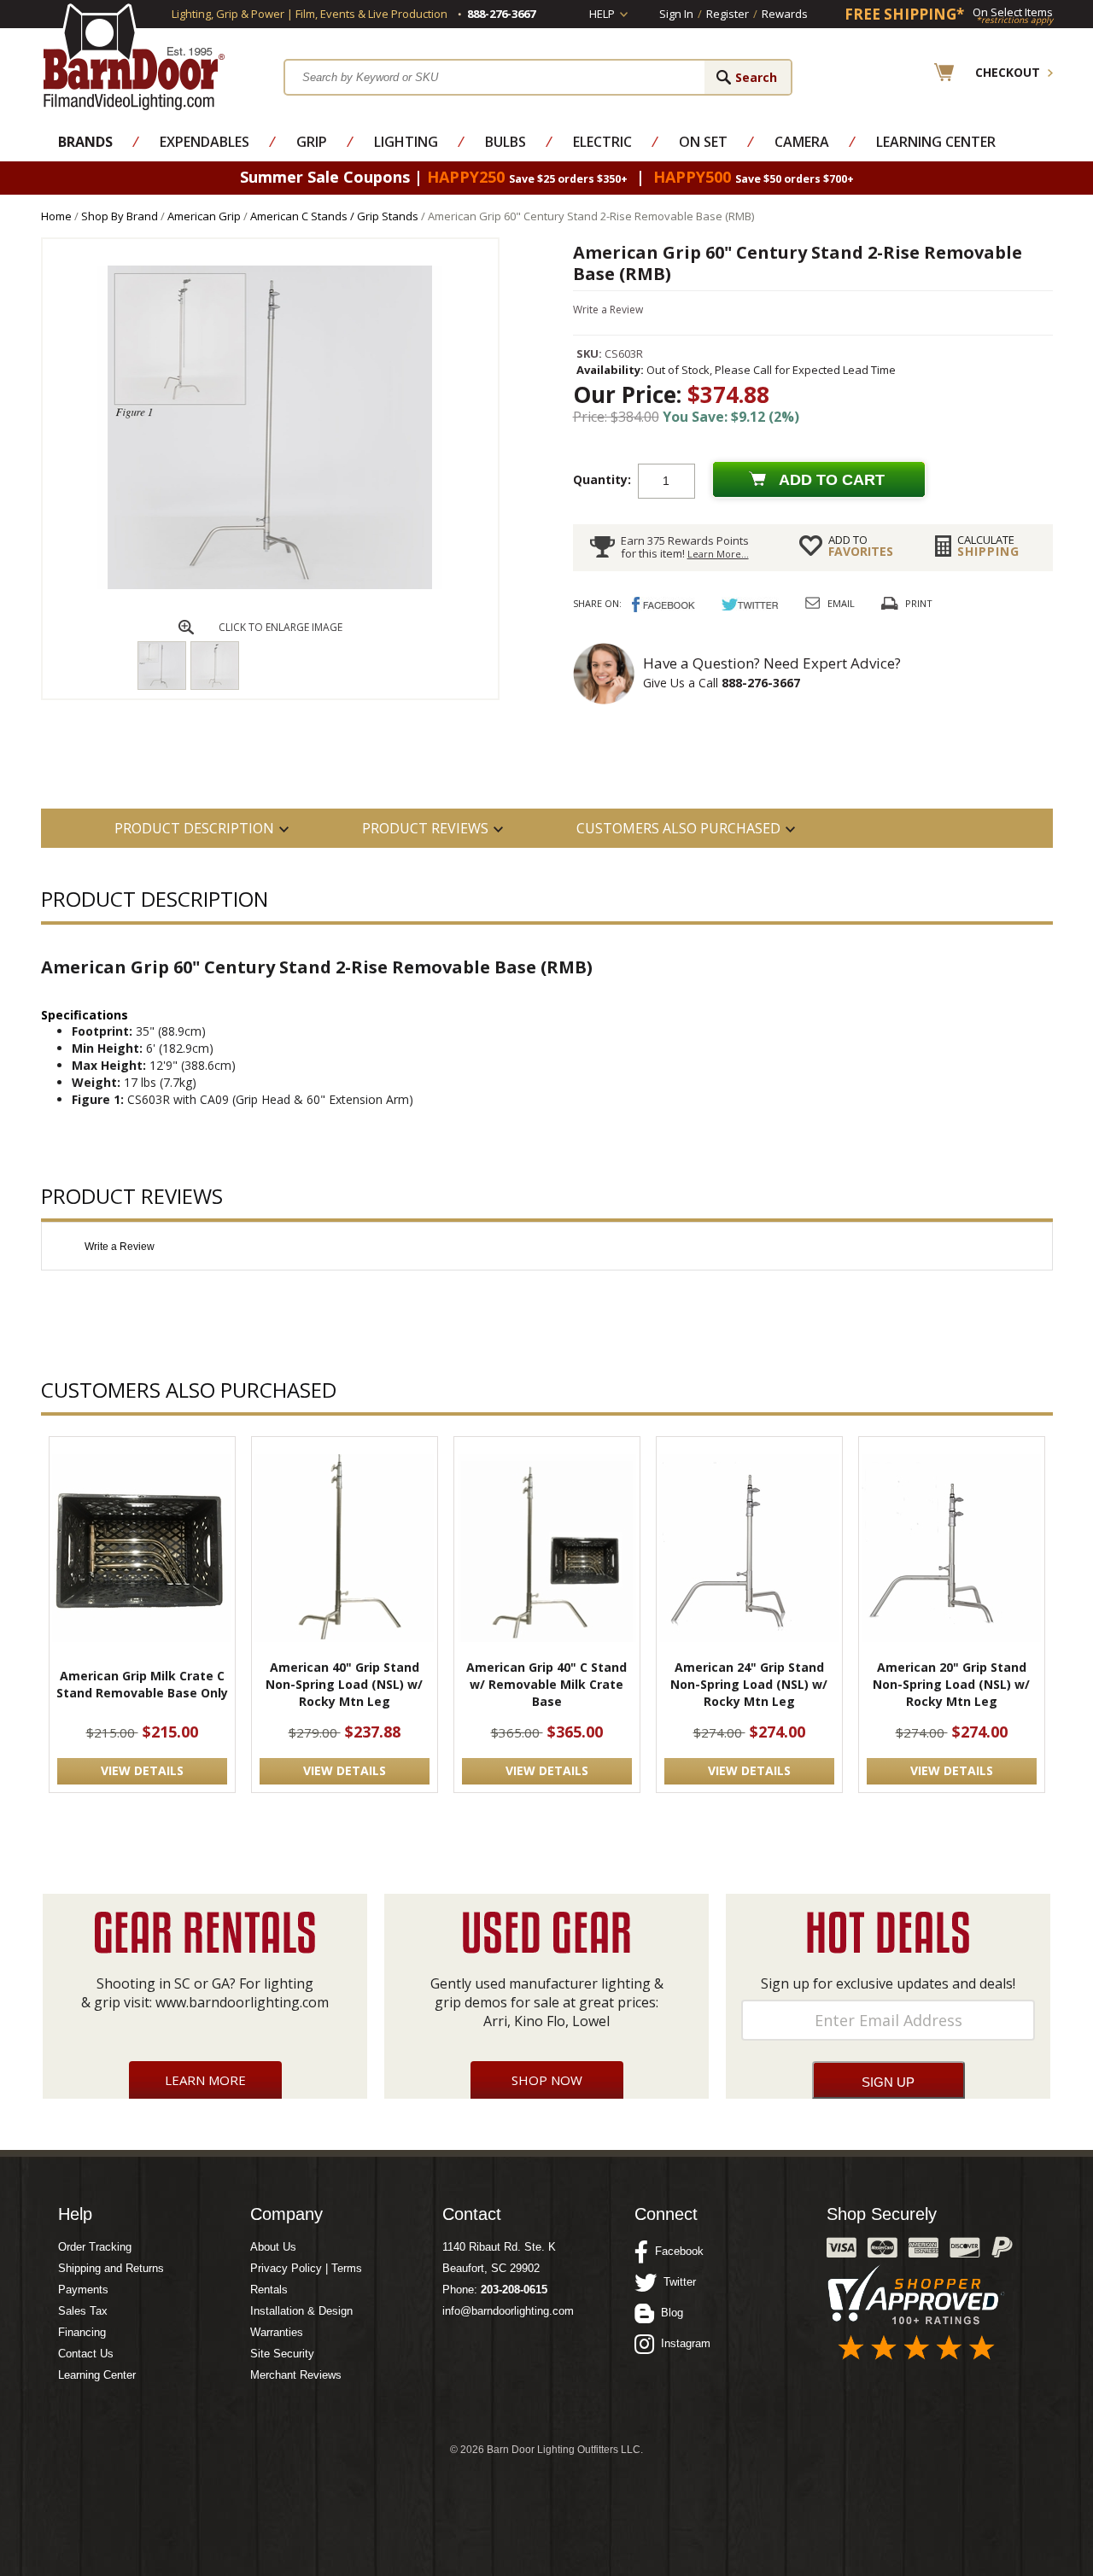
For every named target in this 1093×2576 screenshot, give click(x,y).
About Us (273, 2247)
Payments (83, 2290)
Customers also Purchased (678, 828)
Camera (802, 142)
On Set (703, 142)
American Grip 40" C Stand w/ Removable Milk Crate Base (546, 1684)
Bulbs (506, 142)
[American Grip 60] (270, 585)
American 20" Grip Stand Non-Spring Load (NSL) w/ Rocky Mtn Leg (951, 1684)
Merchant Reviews (296, 2375)
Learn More (205, 2080)
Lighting (406, 142)
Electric (602, 142)
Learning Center (936, 142)
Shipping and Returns (111, 2268)
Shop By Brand (120, 216)
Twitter (676, 2282)
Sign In (676, 14)
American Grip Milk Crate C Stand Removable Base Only (142, 1684)
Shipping (988, 546)
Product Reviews (425, 828)
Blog (669, 2313)
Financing (82, 2332)
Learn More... (718, 554)
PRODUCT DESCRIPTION (194, 828)
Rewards (785, 14)
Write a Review (608, 310)
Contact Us (86, 2354)
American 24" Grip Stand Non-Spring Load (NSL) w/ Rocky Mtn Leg (749, 1684)
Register (728, 14)
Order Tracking (95, 2247)
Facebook (676, 2251)
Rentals (269, 2290)
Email (841, 603)
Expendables (205, 142)
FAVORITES (861, 546)
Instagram (682, 2343)
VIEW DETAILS (142, 1770)
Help (602, 14)
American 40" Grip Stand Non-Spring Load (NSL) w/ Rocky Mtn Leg (344, 1684)
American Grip (204, 216)
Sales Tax (83, 2311)
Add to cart (832, 480)
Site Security (282, 2354)
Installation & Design (301, 2311)
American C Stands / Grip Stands (334, 216)
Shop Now (547, 2080)
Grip (312, 142)
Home (56, 216)
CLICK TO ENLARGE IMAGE (281, 627)
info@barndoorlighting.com (508, 2311)
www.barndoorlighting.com (242, 2002)
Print (919, 603)
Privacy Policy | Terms (306, 2268)
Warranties (277, 2332)
